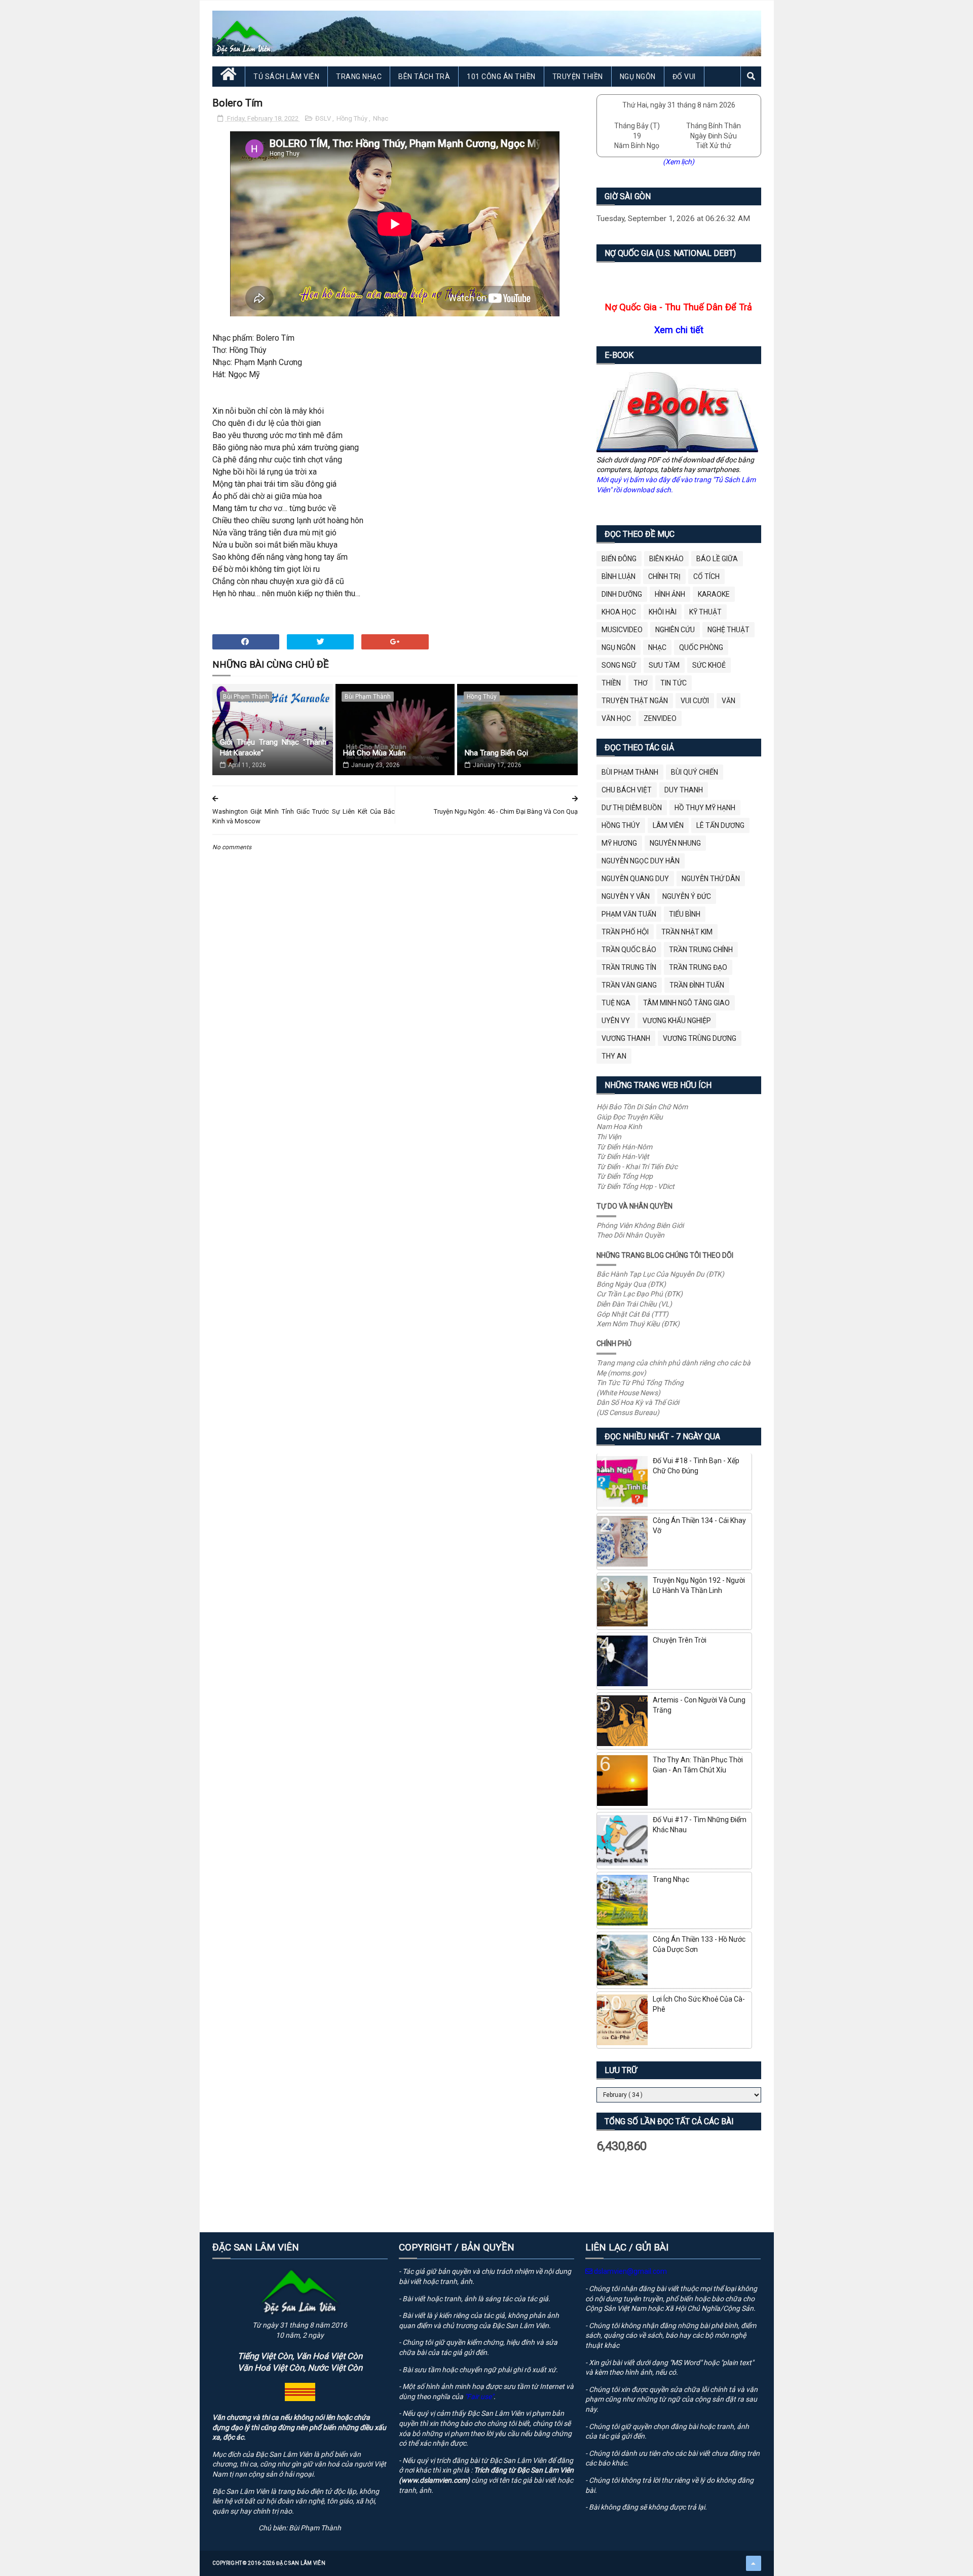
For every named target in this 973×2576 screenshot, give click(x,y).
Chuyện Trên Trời (680, 1640)
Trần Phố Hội (625, 932)
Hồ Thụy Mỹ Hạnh (705, 808)
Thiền (611, 683)
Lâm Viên (668, 825)
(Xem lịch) (679, 162)
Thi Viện (609, 1137)
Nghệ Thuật (728, 630)
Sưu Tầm (664, 665)
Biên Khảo (666, 559)
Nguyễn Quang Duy (635, 879)
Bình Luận (619, 576)
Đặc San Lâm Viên (301, 2563)
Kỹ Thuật (705, 612)
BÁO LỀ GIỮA (717, 559)
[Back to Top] (754, 2563)
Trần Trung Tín (629, 967)
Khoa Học (619, 612)
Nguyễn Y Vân (626, 896)
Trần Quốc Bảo (629, 950)
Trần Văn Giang (629, 985)
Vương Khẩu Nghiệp (677, 1021)
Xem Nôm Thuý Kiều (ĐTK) (638, 1324)
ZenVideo (660, 718)
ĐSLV (324, 118)
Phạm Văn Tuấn (629, 914)
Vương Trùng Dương (700, 1038)
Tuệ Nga (616, 1003)
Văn (728, 701)
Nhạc (381, 118)
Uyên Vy (616, 1021)
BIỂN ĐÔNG (619, 559)
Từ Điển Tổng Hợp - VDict (635, 1186)
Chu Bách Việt (627, 790)
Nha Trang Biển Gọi (496, 753)
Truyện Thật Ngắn (635, 701)
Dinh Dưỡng (622, 594)
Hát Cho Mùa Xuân (374, 753)
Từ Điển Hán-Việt (623, 1156)
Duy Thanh (684, 790)
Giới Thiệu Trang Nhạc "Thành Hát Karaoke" (273, 748)
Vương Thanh (626, 1038)
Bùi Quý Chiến (695, 772)
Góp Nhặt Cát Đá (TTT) (632, 1314)
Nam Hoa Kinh (619, 1127)
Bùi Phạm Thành (246, 697)
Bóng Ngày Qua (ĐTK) (631, 1284)
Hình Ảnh (670, 594)
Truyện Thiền (578, 77)
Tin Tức (673, 683)
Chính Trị (664, 576)
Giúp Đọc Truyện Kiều (630, 1117)
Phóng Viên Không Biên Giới (640, 1225)
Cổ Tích (706, 576)
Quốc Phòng (701, 647)
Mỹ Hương (619, 843)
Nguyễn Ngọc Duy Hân (641, 861)
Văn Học (616, 718)
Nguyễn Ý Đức (687, 896)
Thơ (641, 683)
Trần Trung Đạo (698, 967)
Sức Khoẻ (709, 665)
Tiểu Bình (685, 914)
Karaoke (714, 594)
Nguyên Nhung (675, 843)
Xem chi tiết (679, 330)
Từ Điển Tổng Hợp (625, 1176)
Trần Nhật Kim (687, 932)
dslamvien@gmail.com (630, 2271)
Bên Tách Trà (424, 77)
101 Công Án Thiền (501, 77)
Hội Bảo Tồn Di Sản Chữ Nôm (642, 1107)
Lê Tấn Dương (720, 825)
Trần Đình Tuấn (697, 985)
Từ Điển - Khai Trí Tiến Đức (637, 1167)
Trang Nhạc (359, 77)
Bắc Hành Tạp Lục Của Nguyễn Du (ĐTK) (660, 1274)
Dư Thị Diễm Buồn (632, 808)
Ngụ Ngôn (638, 77)
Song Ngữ (619, 665)
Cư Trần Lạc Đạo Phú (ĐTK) (640, 1294)
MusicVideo (622, 630)
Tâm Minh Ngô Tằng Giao (686, 1003)
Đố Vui (684, 77)
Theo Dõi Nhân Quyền (630, 1235)
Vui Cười (695, 701)
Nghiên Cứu (675, 630)
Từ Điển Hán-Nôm (624, 1147)
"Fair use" (479, 2397)
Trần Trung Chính (701, 950)
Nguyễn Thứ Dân (711, 879)
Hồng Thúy (353, 118)
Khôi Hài (663, 612)
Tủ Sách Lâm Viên (286, 77)
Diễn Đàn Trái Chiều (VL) (634, 1304)
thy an (614, 1056)
